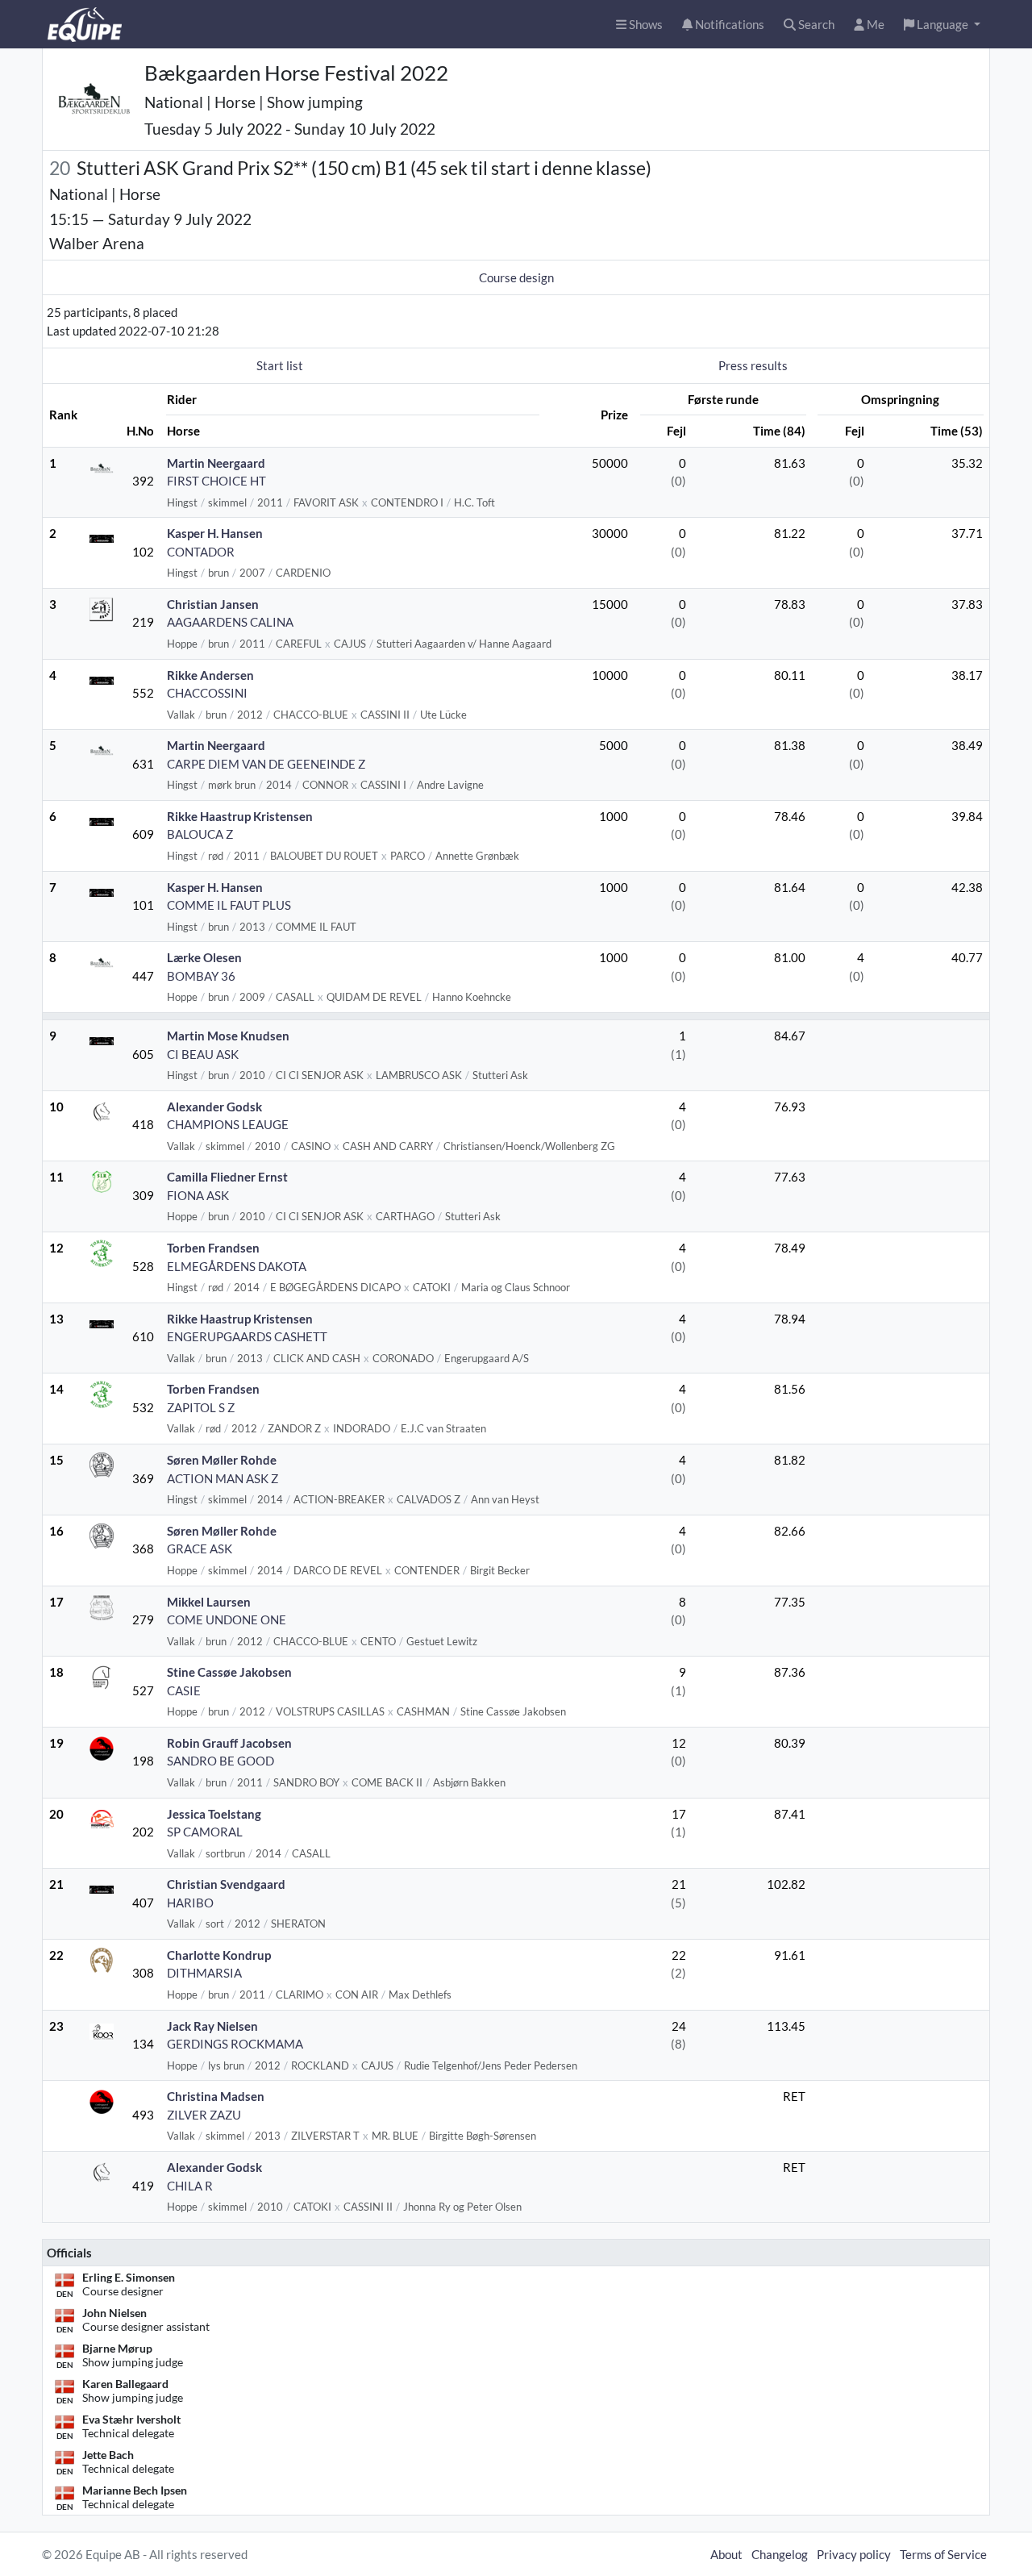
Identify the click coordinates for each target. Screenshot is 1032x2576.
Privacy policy (854, 2554)
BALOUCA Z (200, 834)
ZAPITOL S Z (201, 1407)
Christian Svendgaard (226, 1884)
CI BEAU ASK (203, 1054)
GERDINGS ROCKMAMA (235, 2044)
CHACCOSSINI (207, 693)
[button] (942, 25)
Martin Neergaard (216, 463)
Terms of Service (943, 2554)
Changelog (780, 2554)
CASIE (184, 1690)
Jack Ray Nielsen (212, 2026)
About (726, 2554)
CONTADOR (201, 552)
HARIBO (190, 1903)
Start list (280, 365)
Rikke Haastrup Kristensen (240, 816)
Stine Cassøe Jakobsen (229, 1672)
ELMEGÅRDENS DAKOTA (237, 1266)
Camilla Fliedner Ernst (227, 1177)
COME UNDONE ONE (227, 1619)
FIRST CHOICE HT (216, 481)
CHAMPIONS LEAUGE (228, 1124)
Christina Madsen (216, 2096)
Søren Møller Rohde (222, 1460)
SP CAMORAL (205, 1832)
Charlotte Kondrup (219, 1955)
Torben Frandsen (213, 1248)
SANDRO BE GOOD (221, 1761)
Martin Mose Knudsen (228, 1036)
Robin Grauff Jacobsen (229, 1743)
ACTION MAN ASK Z (223, 1478)
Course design (516, 277)
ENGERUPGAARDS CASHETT (247, 1336)
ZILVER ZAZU (204, 2115)
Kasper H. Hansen (215, 533)
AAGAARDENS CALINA (230, 622)
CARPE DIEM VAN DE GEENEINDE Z (266, 764)
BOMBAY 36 (201, 976)
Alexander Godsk (214, 1107)
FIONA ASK (198, 1195)
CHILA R (190, 2186)
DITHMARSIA (204, 1973)
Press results (753, 365)
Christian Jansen (213, 604)
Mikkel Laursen (209, 1602)
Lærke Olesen (204, 957)
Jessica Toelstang (214, 1814)
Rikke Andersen (210, 675)
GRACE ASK (200, 1549)
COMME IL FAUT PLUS (229, 905)
